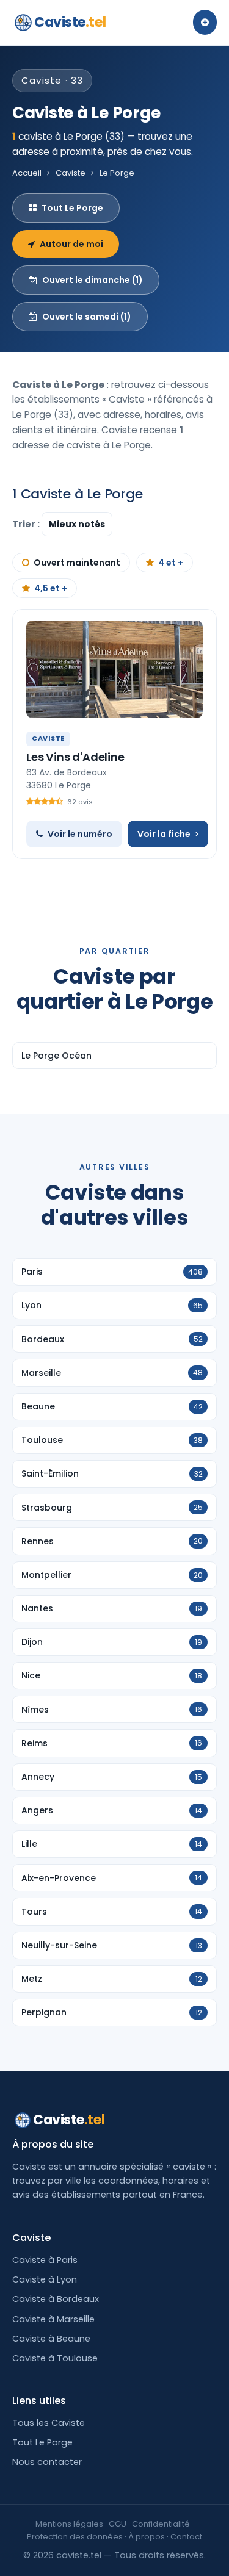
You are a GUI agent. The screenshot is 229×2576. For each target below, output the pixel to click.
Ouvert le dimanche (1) (93, 280)
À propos (147, 2537)
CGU (118, 2524)
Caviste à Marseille (53, 2319)
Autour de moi (71, 244)
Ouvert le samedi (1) (87, 317)
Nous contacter (47, 2462)
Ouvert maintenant (77, 563)
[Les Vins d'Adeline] (114, 669)
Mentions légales (69, 2524)
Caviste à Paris (45, 2260)
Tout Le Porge (72, 208)
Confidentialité (161, 2524)
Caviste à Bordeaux (56, 2299)
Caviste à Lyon (45, 2279)
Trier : (27, 524)
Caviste (70, 22)
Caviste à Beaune (51, 2339)
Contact (186, 2537)
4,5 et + (51, 588)
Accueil (27, 173)
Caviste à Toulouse (55, 2358)
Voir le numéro (80, 834)
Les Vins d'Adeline (75, 757)
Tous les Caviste (49, 2423)
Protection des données (75, 2537)
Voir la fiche (164, 834)
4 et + (171, 563)
